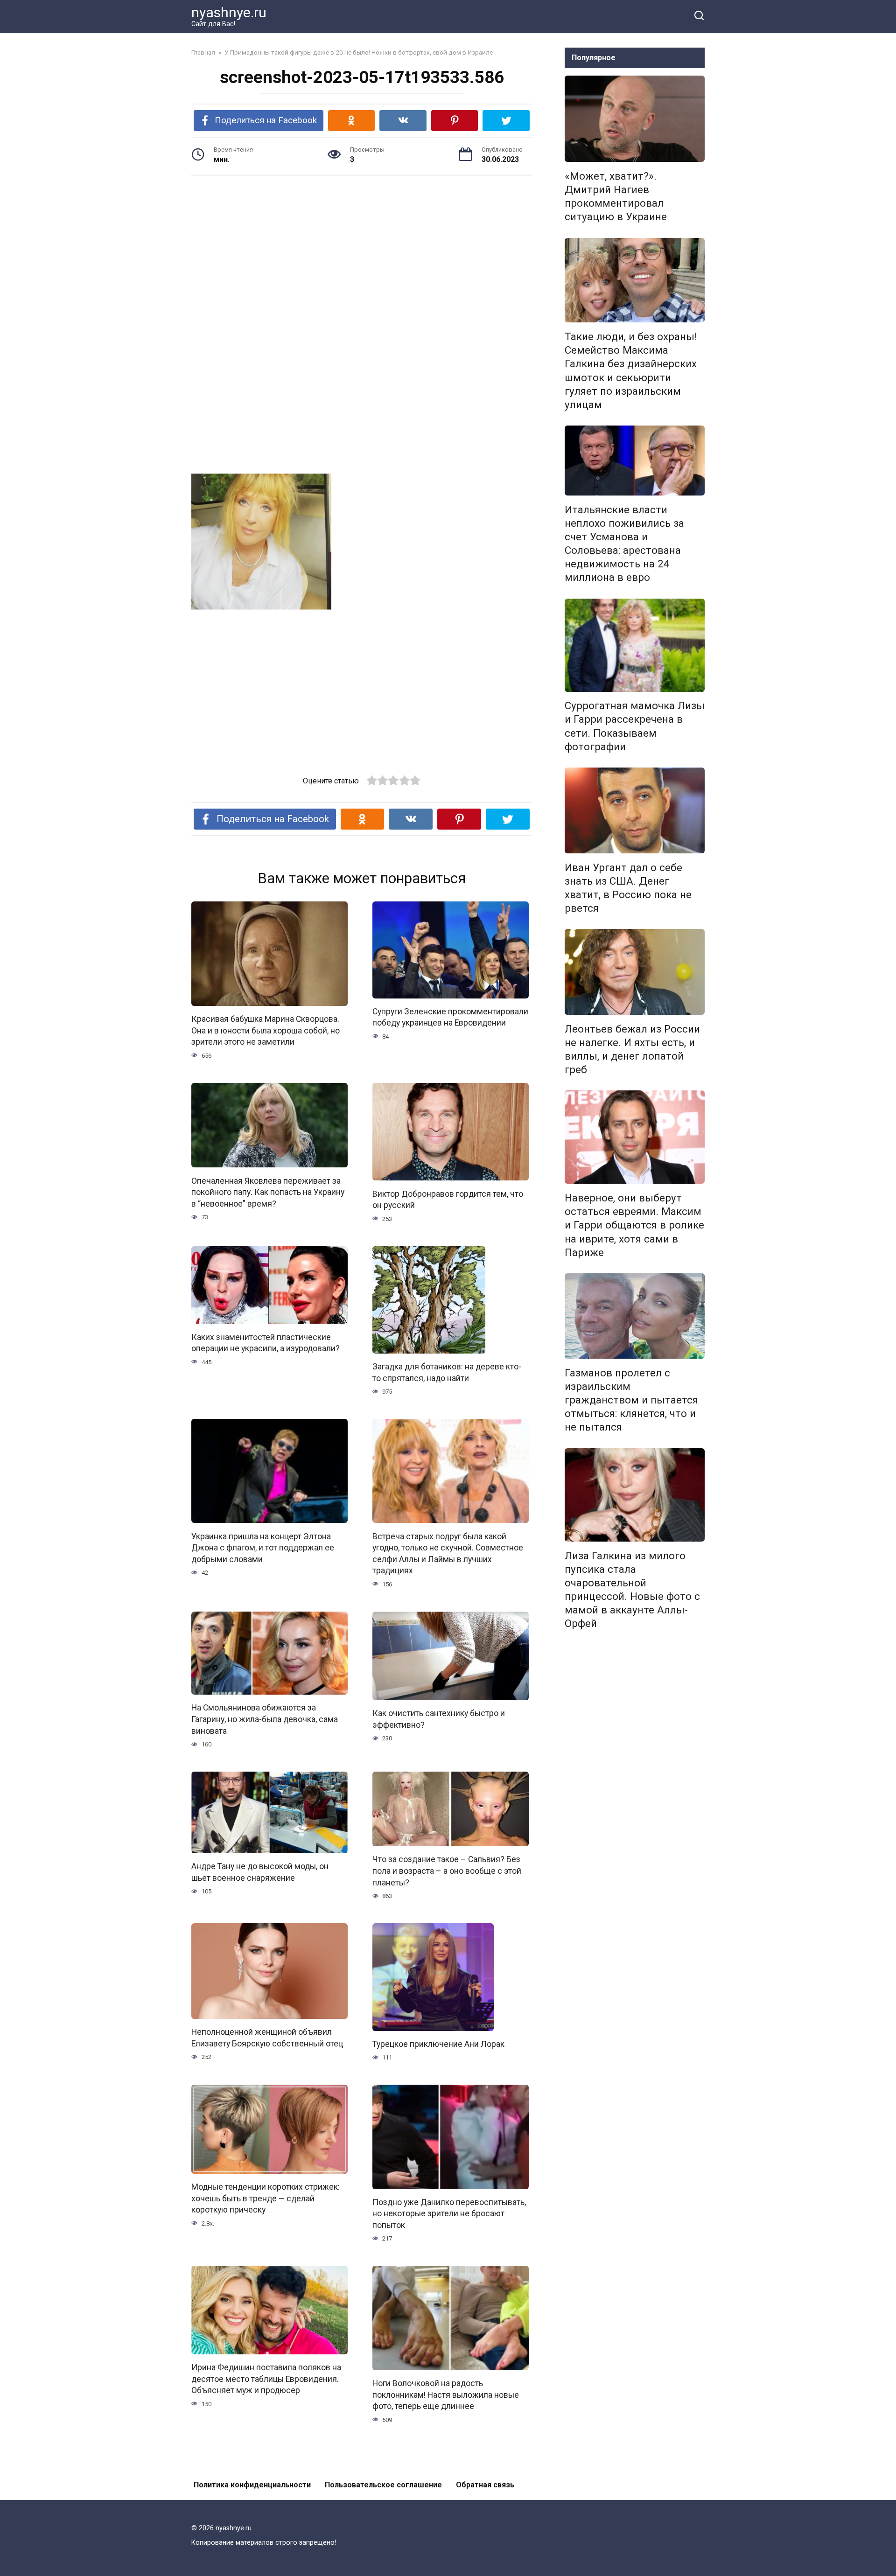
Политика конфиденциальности (252, 2485)
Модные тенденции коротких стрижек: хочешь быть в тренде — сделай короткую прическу (266, 2198)
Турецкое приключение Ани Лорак (438, 2044)
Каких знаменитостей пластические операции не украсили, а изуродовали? (266, 1343)
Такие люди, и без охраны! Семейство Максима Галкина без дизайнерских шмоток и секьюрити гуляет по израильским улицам (631, 370)
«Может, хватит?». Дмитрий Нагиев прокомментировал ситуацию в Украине (616, 196)
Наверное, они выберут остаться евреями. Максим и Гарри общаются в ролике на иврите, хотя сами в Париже (634, 1225)
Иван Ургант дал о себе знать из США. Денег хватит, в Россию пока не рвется (628, 888)
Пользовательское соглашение (383, 2485)
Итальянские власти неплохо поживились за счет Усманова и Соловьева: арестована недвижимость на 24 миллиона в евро (624, 544)
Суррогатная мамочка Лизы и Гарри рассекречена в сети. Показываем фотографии (635, 726)
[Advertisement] (362, 255)
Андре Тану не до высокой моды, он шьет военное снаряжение (260, 1872)
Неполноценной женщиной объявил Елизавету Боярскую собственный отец (267, 2038)
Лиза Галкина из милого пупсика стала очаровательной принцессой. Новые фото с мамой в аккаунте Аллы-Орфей (632, 1590)
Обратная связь (485, 2485)
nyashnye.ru (229, 12)
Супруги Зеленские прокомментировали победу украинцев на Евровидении (450, 1017)
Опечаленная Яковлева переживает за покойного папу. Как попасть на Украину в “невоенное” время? (268, 1192)
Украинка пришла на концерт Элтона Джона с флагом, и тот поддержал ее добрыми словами (263, 1547)
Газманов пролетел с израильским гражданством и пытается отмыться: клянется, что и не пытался (631, 1400)
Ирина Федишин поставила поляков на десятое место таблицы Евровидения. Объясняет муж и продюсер (266, 2379)
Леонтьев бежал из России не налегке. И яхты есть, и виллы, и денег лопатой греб (632, 1049)
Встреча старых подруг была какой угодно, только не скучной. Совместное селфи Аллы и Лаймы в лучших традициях (448, 1553)
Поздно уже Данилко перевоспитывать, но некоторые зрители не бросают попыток (449, 2214)
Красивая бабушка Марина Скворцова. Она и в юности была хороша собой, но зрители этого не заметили (266, 1030)
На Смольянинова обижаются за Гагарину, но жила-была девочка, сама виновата (265, 1719)
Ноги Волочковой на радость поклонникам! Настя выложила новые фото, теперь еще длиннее (446, 2395)
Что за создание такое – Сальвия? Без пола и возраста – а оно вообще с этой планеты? (447, 1871)
